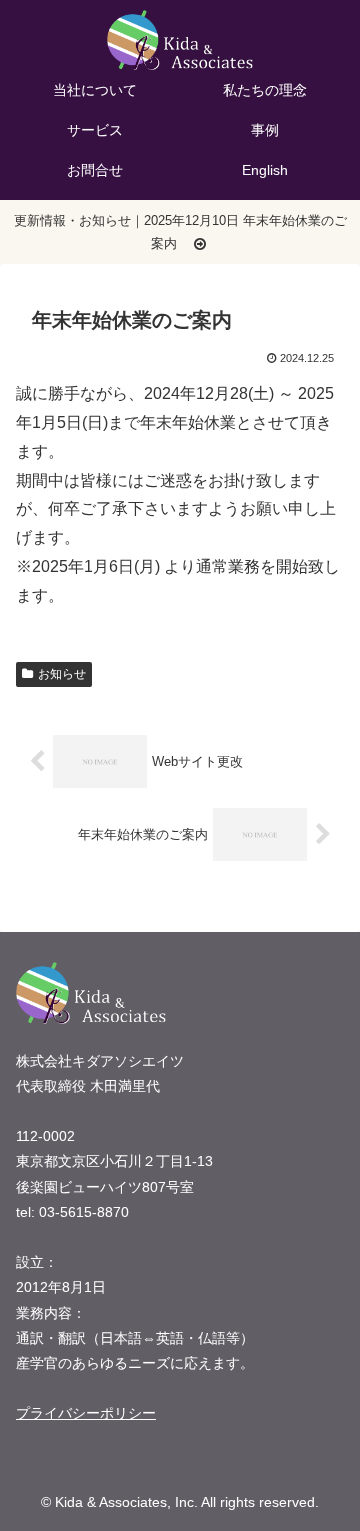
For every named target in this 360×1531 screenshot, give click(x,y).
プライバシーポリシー (86, 1413)
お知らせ (62, 674)
